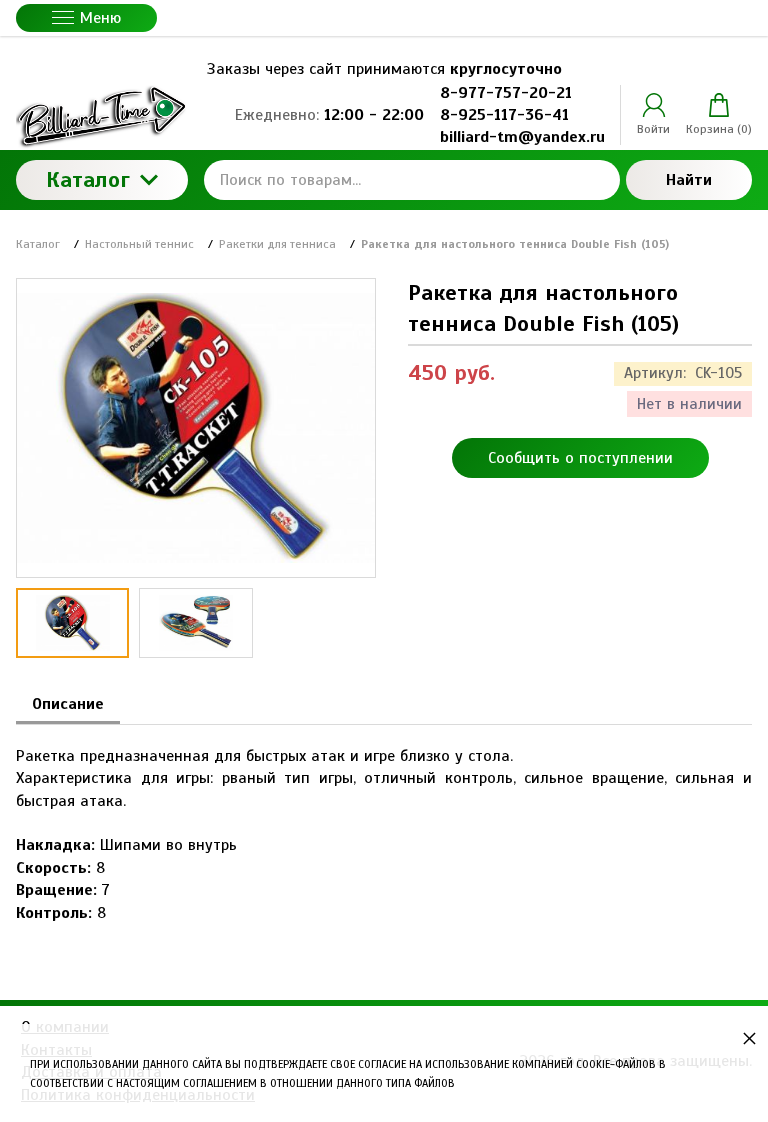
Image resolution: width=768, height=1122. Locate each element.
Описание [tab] (68, 704)
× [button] (749, 1037)
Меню (100, 18)
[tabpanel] (384, 824)
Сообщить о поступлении (580, 458)
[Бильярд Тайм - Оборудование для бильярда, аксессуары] (102, 115)
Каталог (88, 179)
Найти (689, 180)
